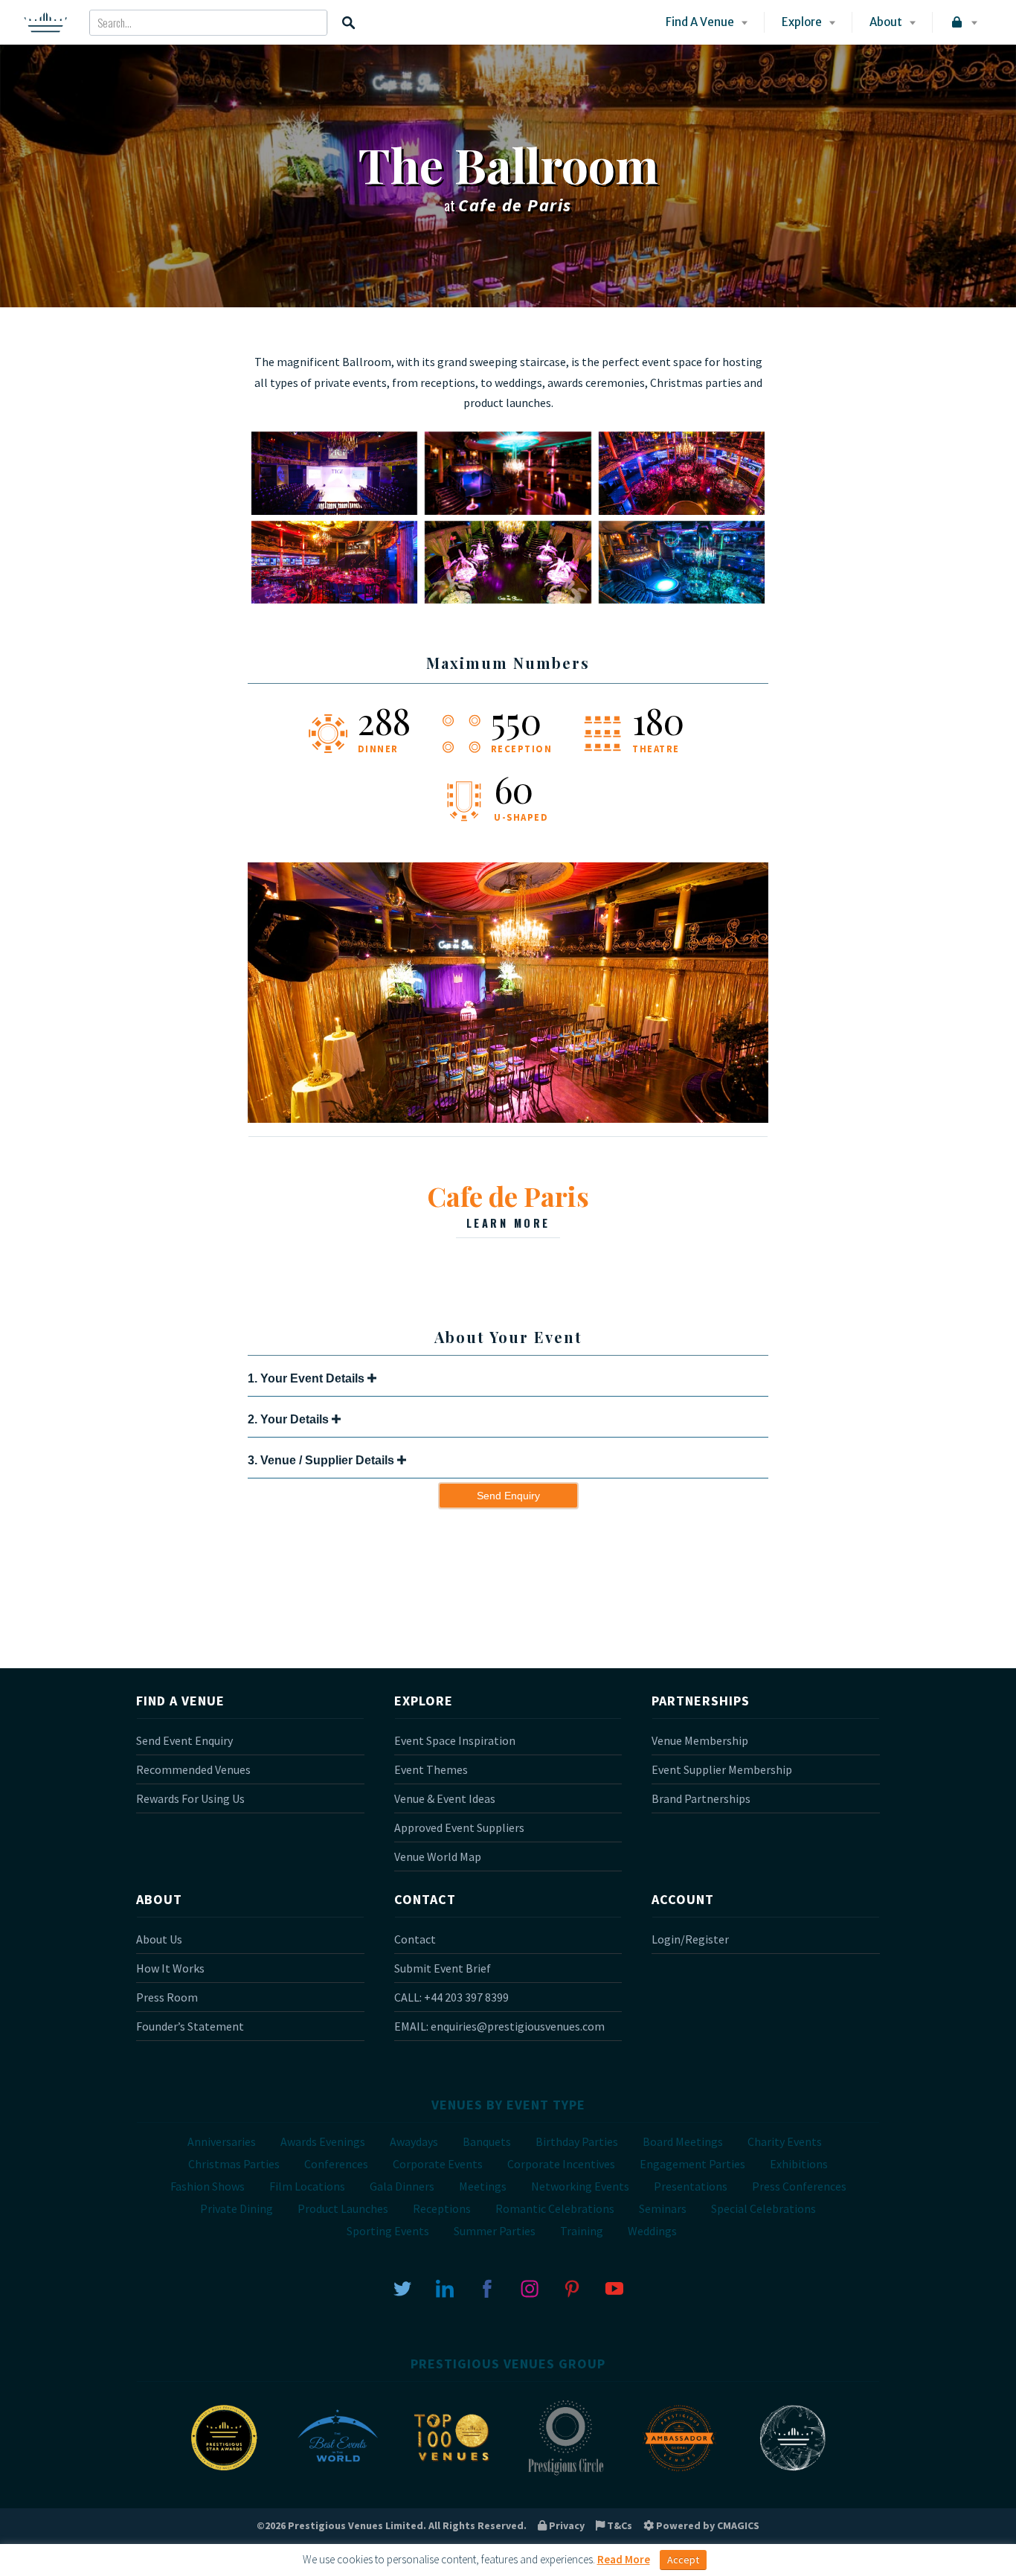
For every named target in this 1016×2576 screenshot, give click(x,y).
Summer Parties (495, 2231)
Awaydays (414, 2141)
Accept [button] (683, 2560)
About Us (159, 1939)
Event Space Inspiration (455, 1740)
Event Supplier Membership (722, 1769)
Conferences (336, 2164)
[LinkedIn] (445, 2287)
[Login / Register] (963, 22)
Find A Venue (700, 22)
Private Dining (237, 2208)
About (886, 22)
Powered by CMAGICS (707, 2525)
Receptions (442, 2208)
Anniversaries (222, 2141)
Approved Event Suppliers (459, 1827)
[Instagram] (530, 2287)
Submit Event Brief (443, 1968)
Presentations (691, 2186)
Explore (802, 22)
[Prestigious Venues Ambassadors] (679, 2474)
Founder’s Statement (190, 2026)
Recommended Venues (193, 1769)
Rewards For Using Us (190, 1798)
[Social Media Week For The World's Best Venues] (793, 2474)
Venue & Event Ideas (445, 1798)
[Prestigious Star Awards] (224, 2474)
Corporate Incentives (561, 2164)
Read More (624, 2559)
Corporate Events (438, 2164)
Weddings (652, 2231)
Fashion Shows (208, 2186)
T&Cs (618, 2525)
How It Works (170, 1968)
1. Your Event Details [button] (308, 1378)
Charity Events (785, 2141)
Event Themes (431, 1769)
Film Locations (307, 2186)
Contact (415, 1939)
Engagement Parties (692, 2164)
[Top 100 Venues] (451, 2474)
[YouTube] (614, 2287)
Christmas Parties (234, 2164)
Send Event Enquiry (184, 1740)
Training (582, 2231)
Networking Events (580, 2186)
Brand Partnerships (701, 1798)
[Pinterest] (572, 2287)
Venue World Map (438, 1856)
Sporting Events (388, 2231)
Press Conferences (799, 2186)
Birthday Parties (577, 2141)
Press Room (167, 1997)
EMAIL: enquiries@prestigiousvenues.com (499, 2026)
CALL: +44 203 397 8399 (451, 1997)
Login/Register (690, 1939)
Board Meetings (683, 2141)
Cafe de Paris (508, 1204)
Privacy (566, 2525)
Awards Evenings (323, 2141)
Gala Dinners (402, 2186)
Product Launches (343, 2208)
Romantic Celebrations (555, 2208)
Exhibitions (799, 2164)
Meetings (483, 2186)
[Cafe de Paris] (508, 1118)
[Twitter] (402, 2287)
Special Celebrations (763, 2208)
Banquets (487, 2141)
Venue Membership (700, 1740)
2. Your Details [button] (290, 1419)
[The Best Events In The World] (338, 2474)
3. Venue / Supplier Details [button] (322, 1460)
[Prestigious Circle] (565, 2474)
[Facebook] (487, 2287)
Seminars (663, 2208)
